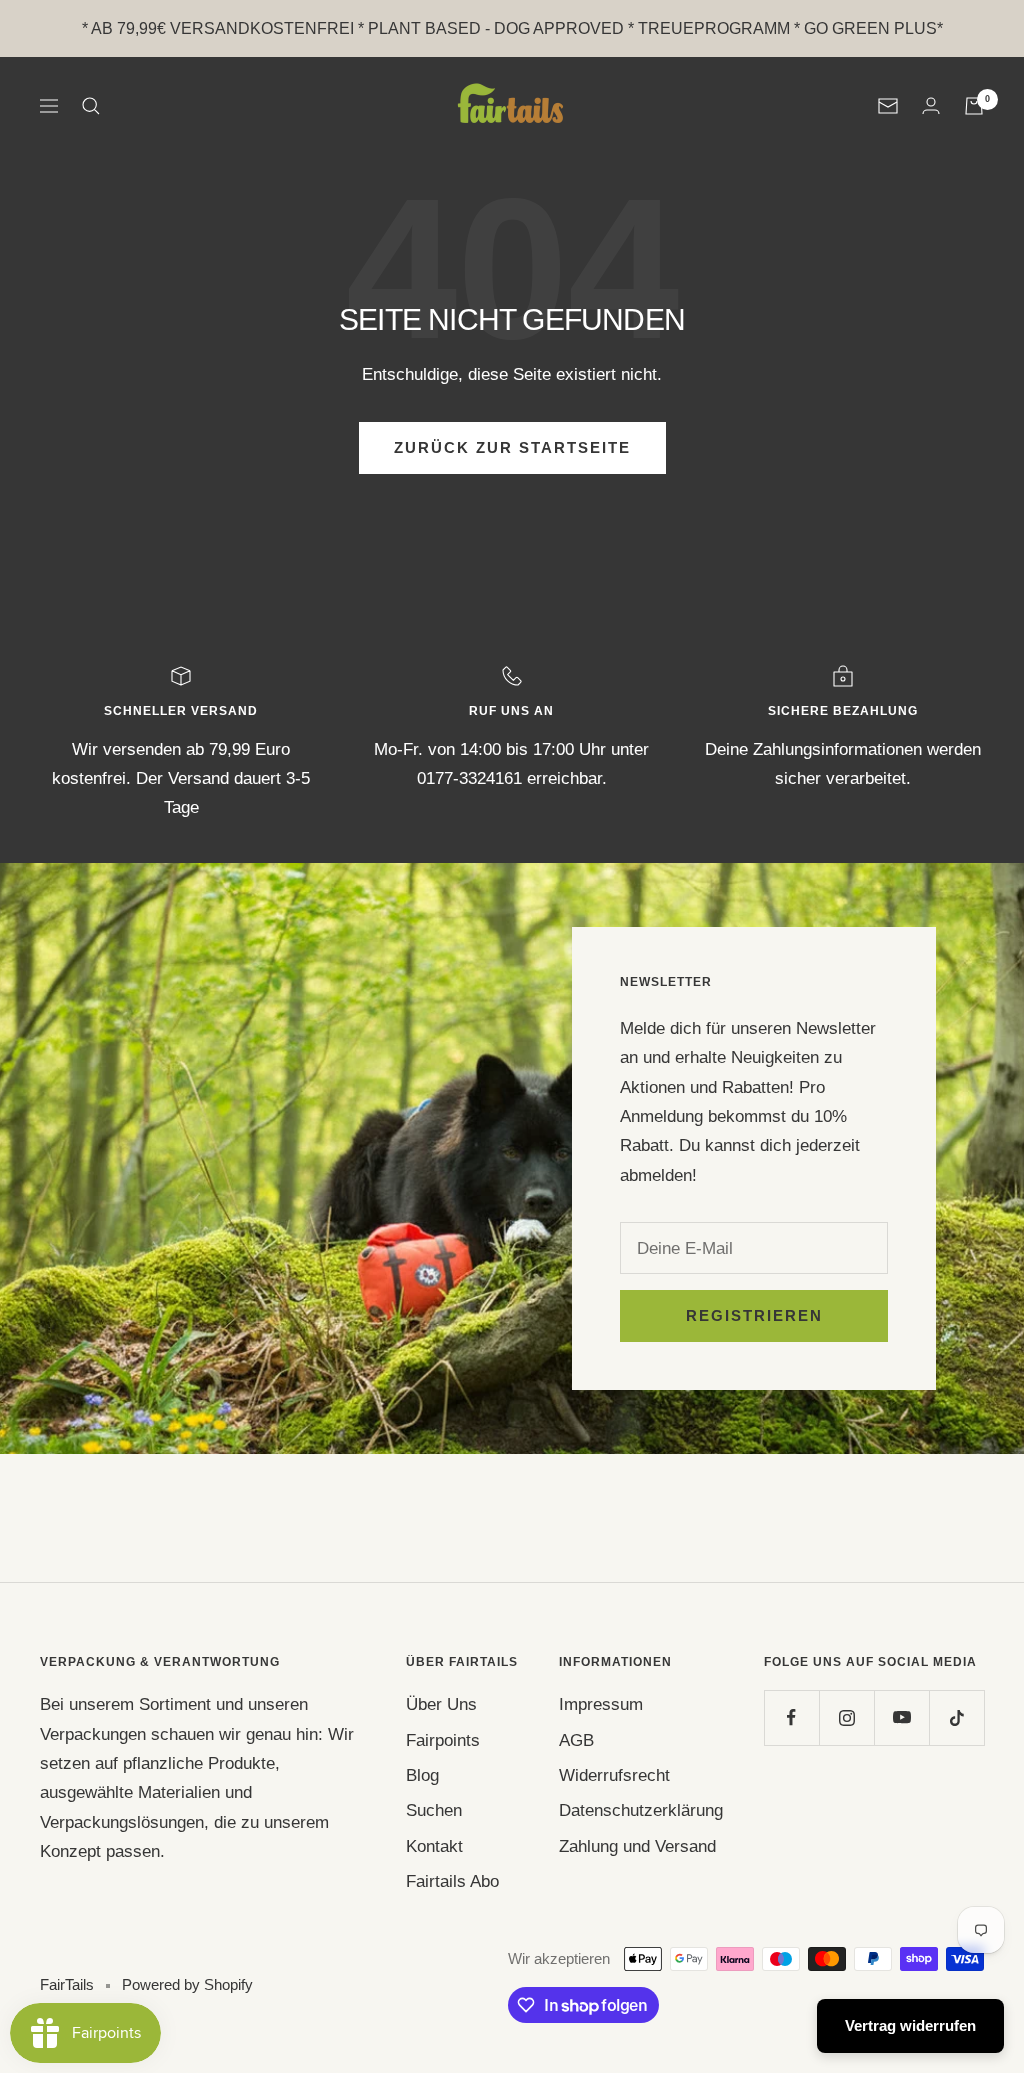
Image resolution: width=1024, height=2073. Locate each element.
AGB (576, 1740)
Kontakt (434, 1846)
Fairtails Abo (452, 1881)
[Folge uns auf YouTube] (901, 1717)
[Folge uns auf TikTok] (956, 1717)
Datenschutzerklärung (641, 1810)
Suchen (434, 1810)
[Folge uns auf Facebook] (791, 1717)
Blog (422, 1775)
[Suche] (91, 106)
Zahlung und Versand (637, 1846)
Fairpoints (443, 1740)
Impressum (601, 1704)
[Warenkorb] (974, 106)
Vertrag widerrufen (910, 2025)
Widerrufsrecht (614, 1775)
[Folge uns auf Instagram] (846, 1717)
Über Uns (441, 1704)
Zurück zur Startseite (512, 447)
